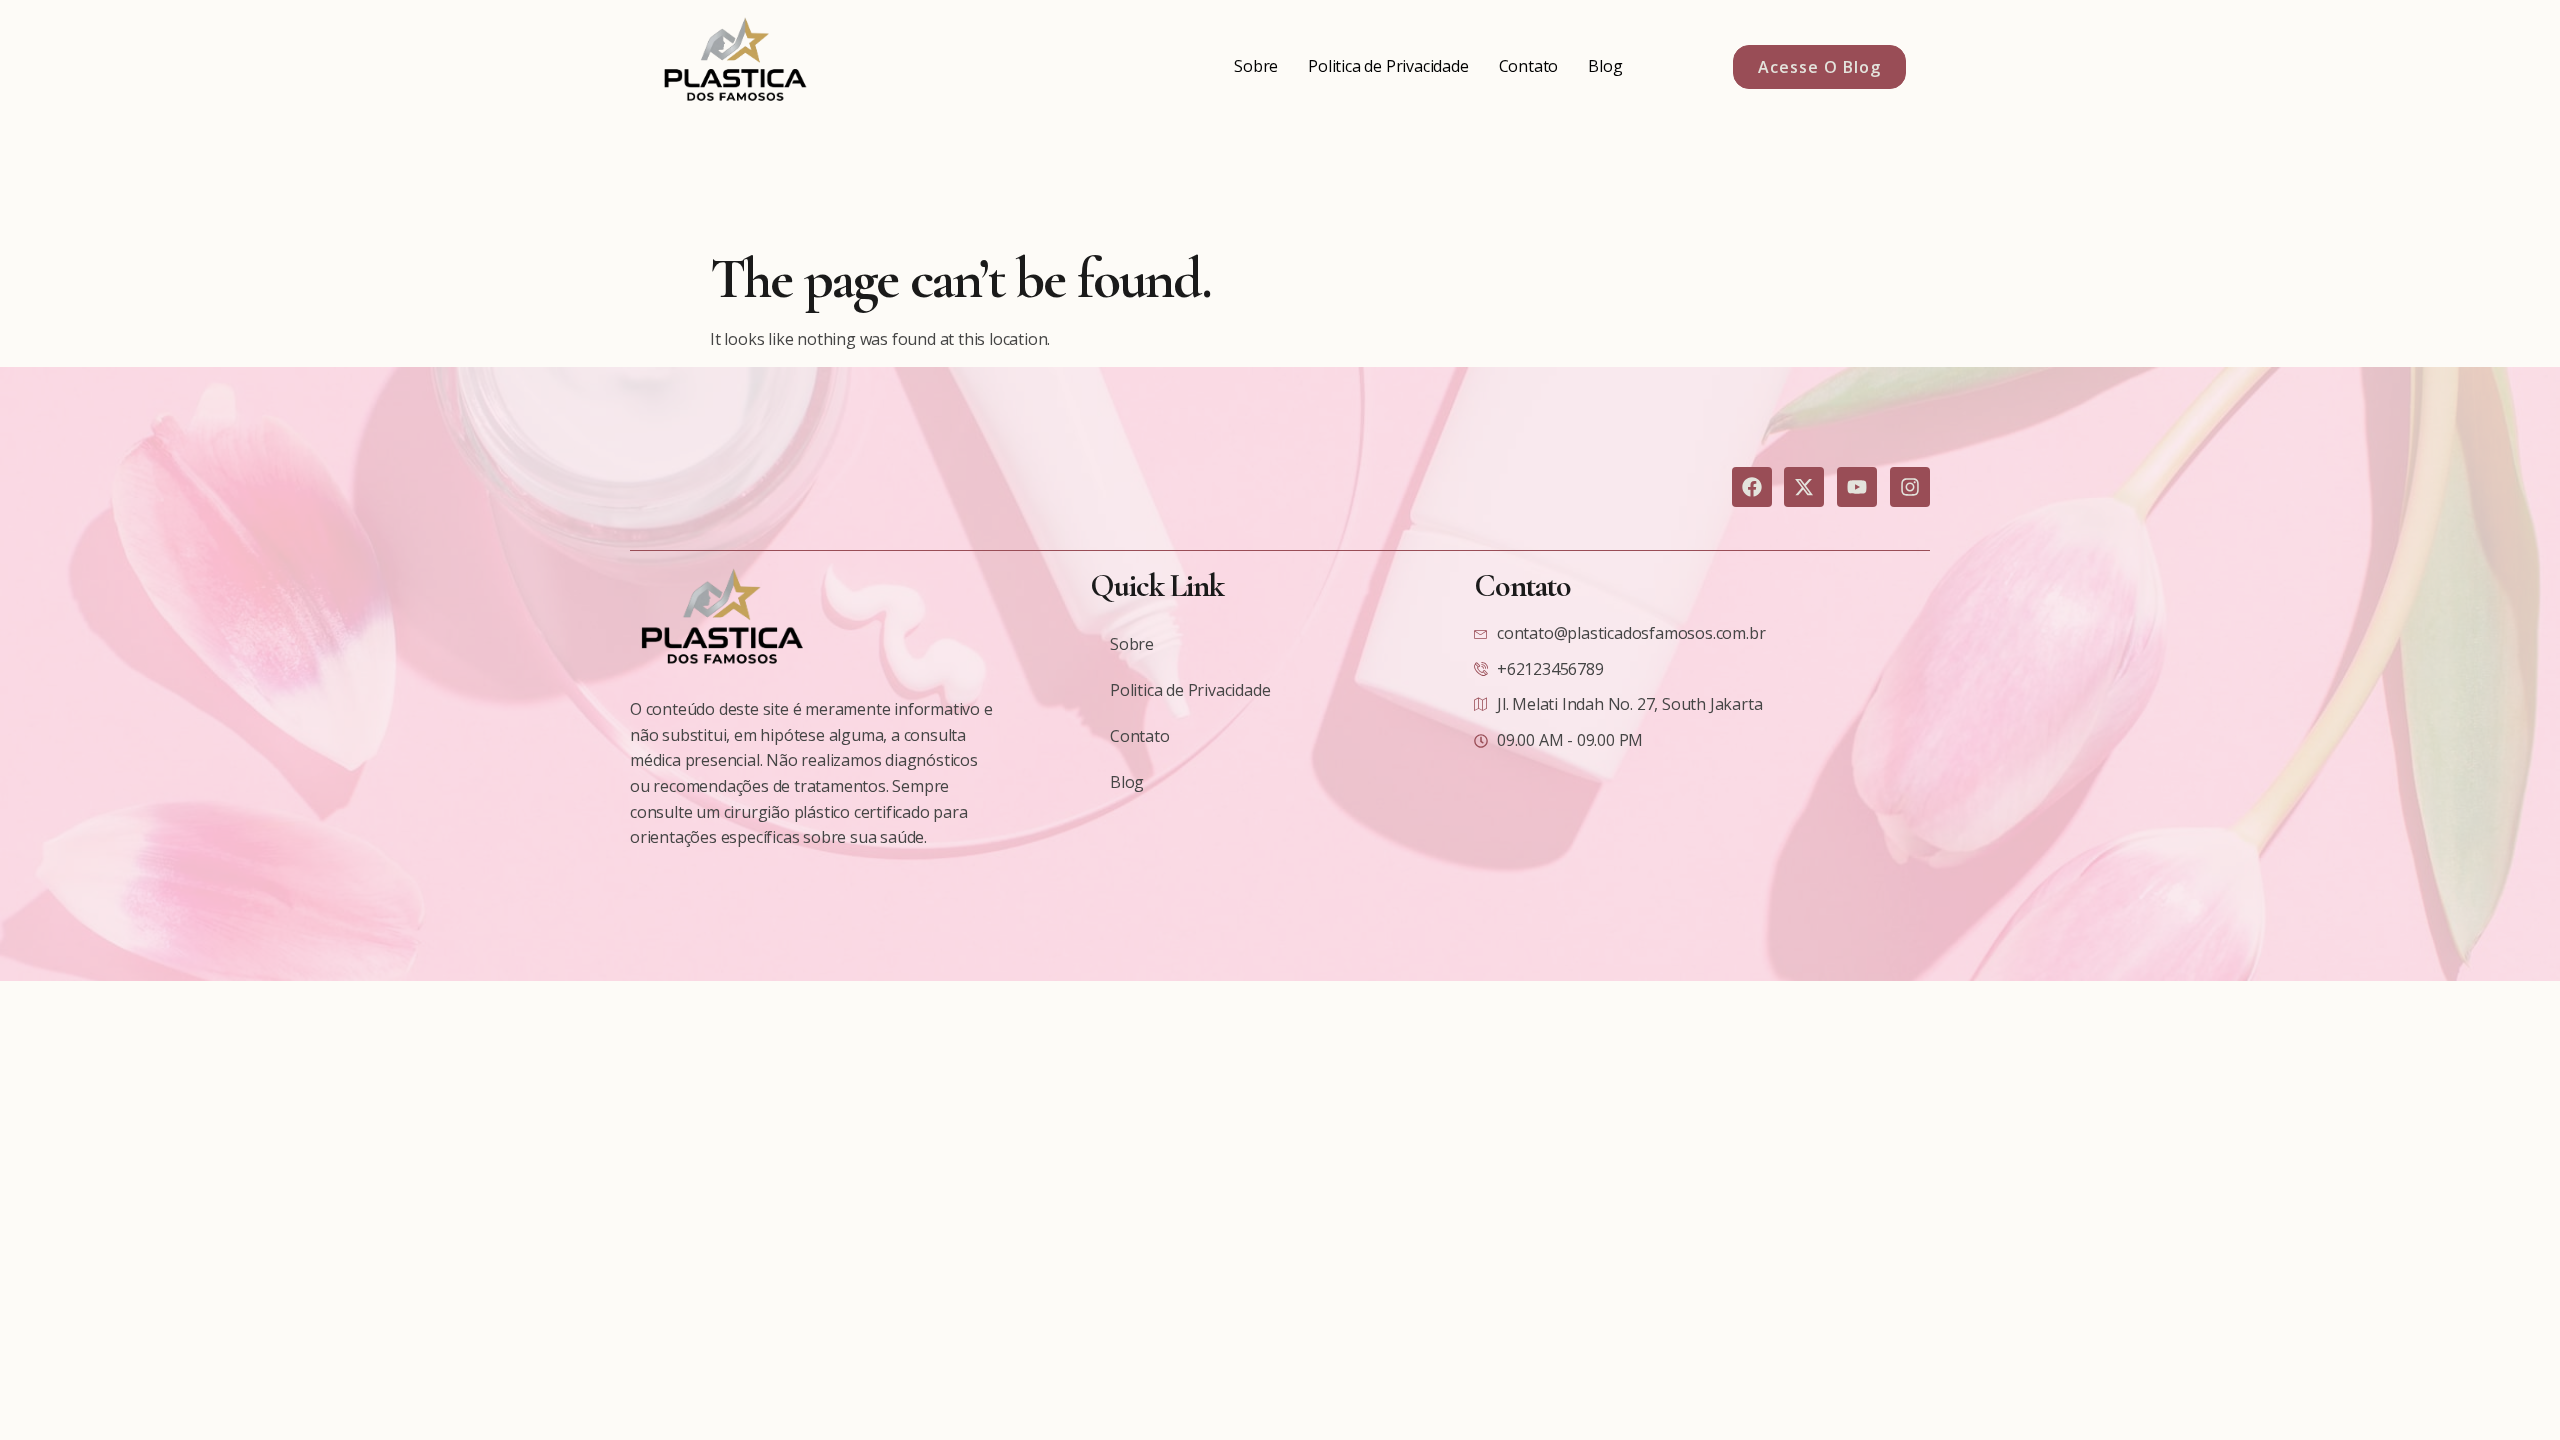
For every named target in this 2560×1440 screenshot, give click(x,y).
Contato (1529, 66)
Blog (1605, 66)
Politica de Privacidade (1388, 66)
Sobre (1256, 66)
